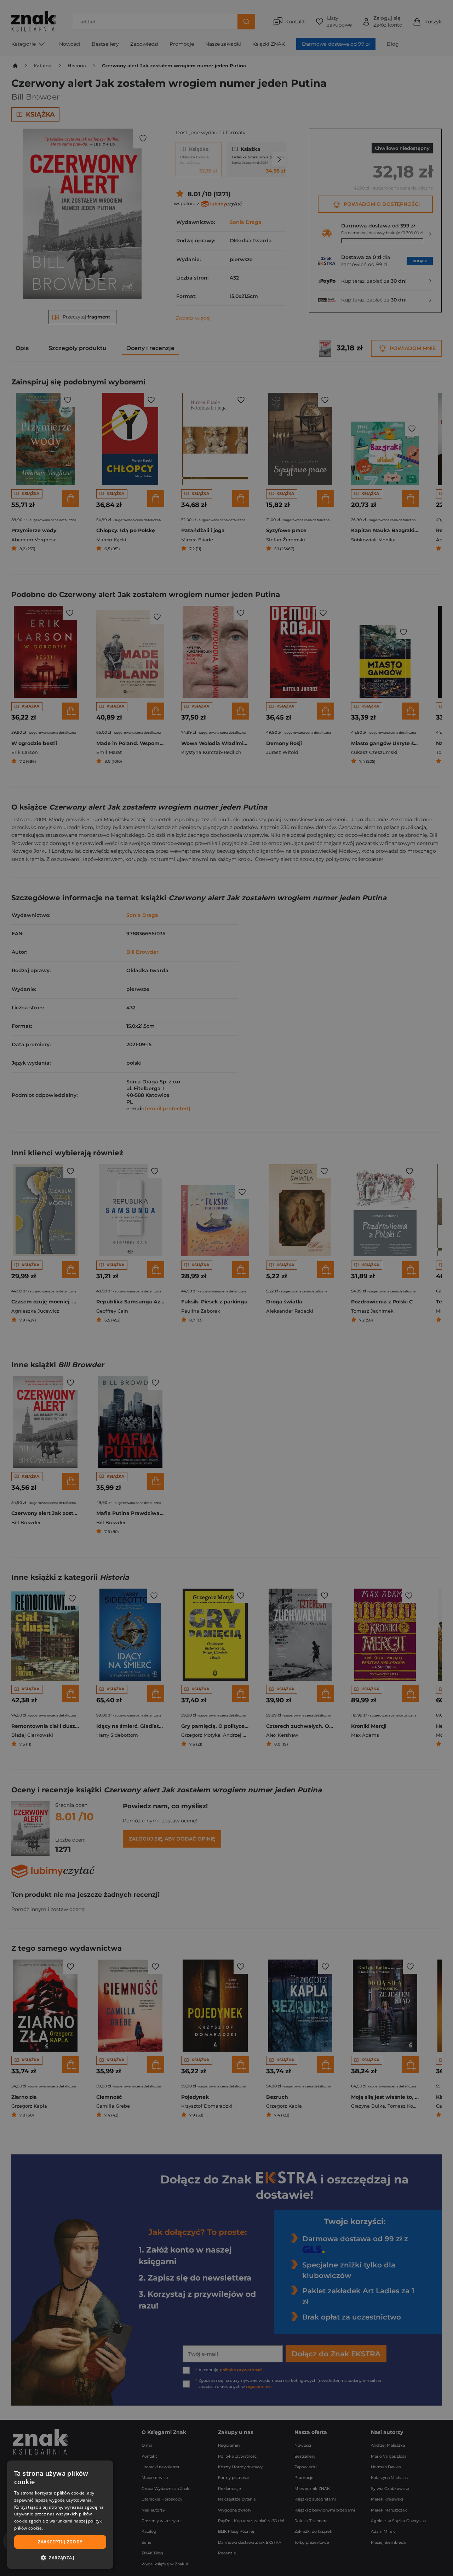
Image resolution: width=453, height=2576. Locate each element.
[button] (60, 2558)
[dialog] (60, 2515)
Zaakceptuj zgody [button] (60, 2542)
